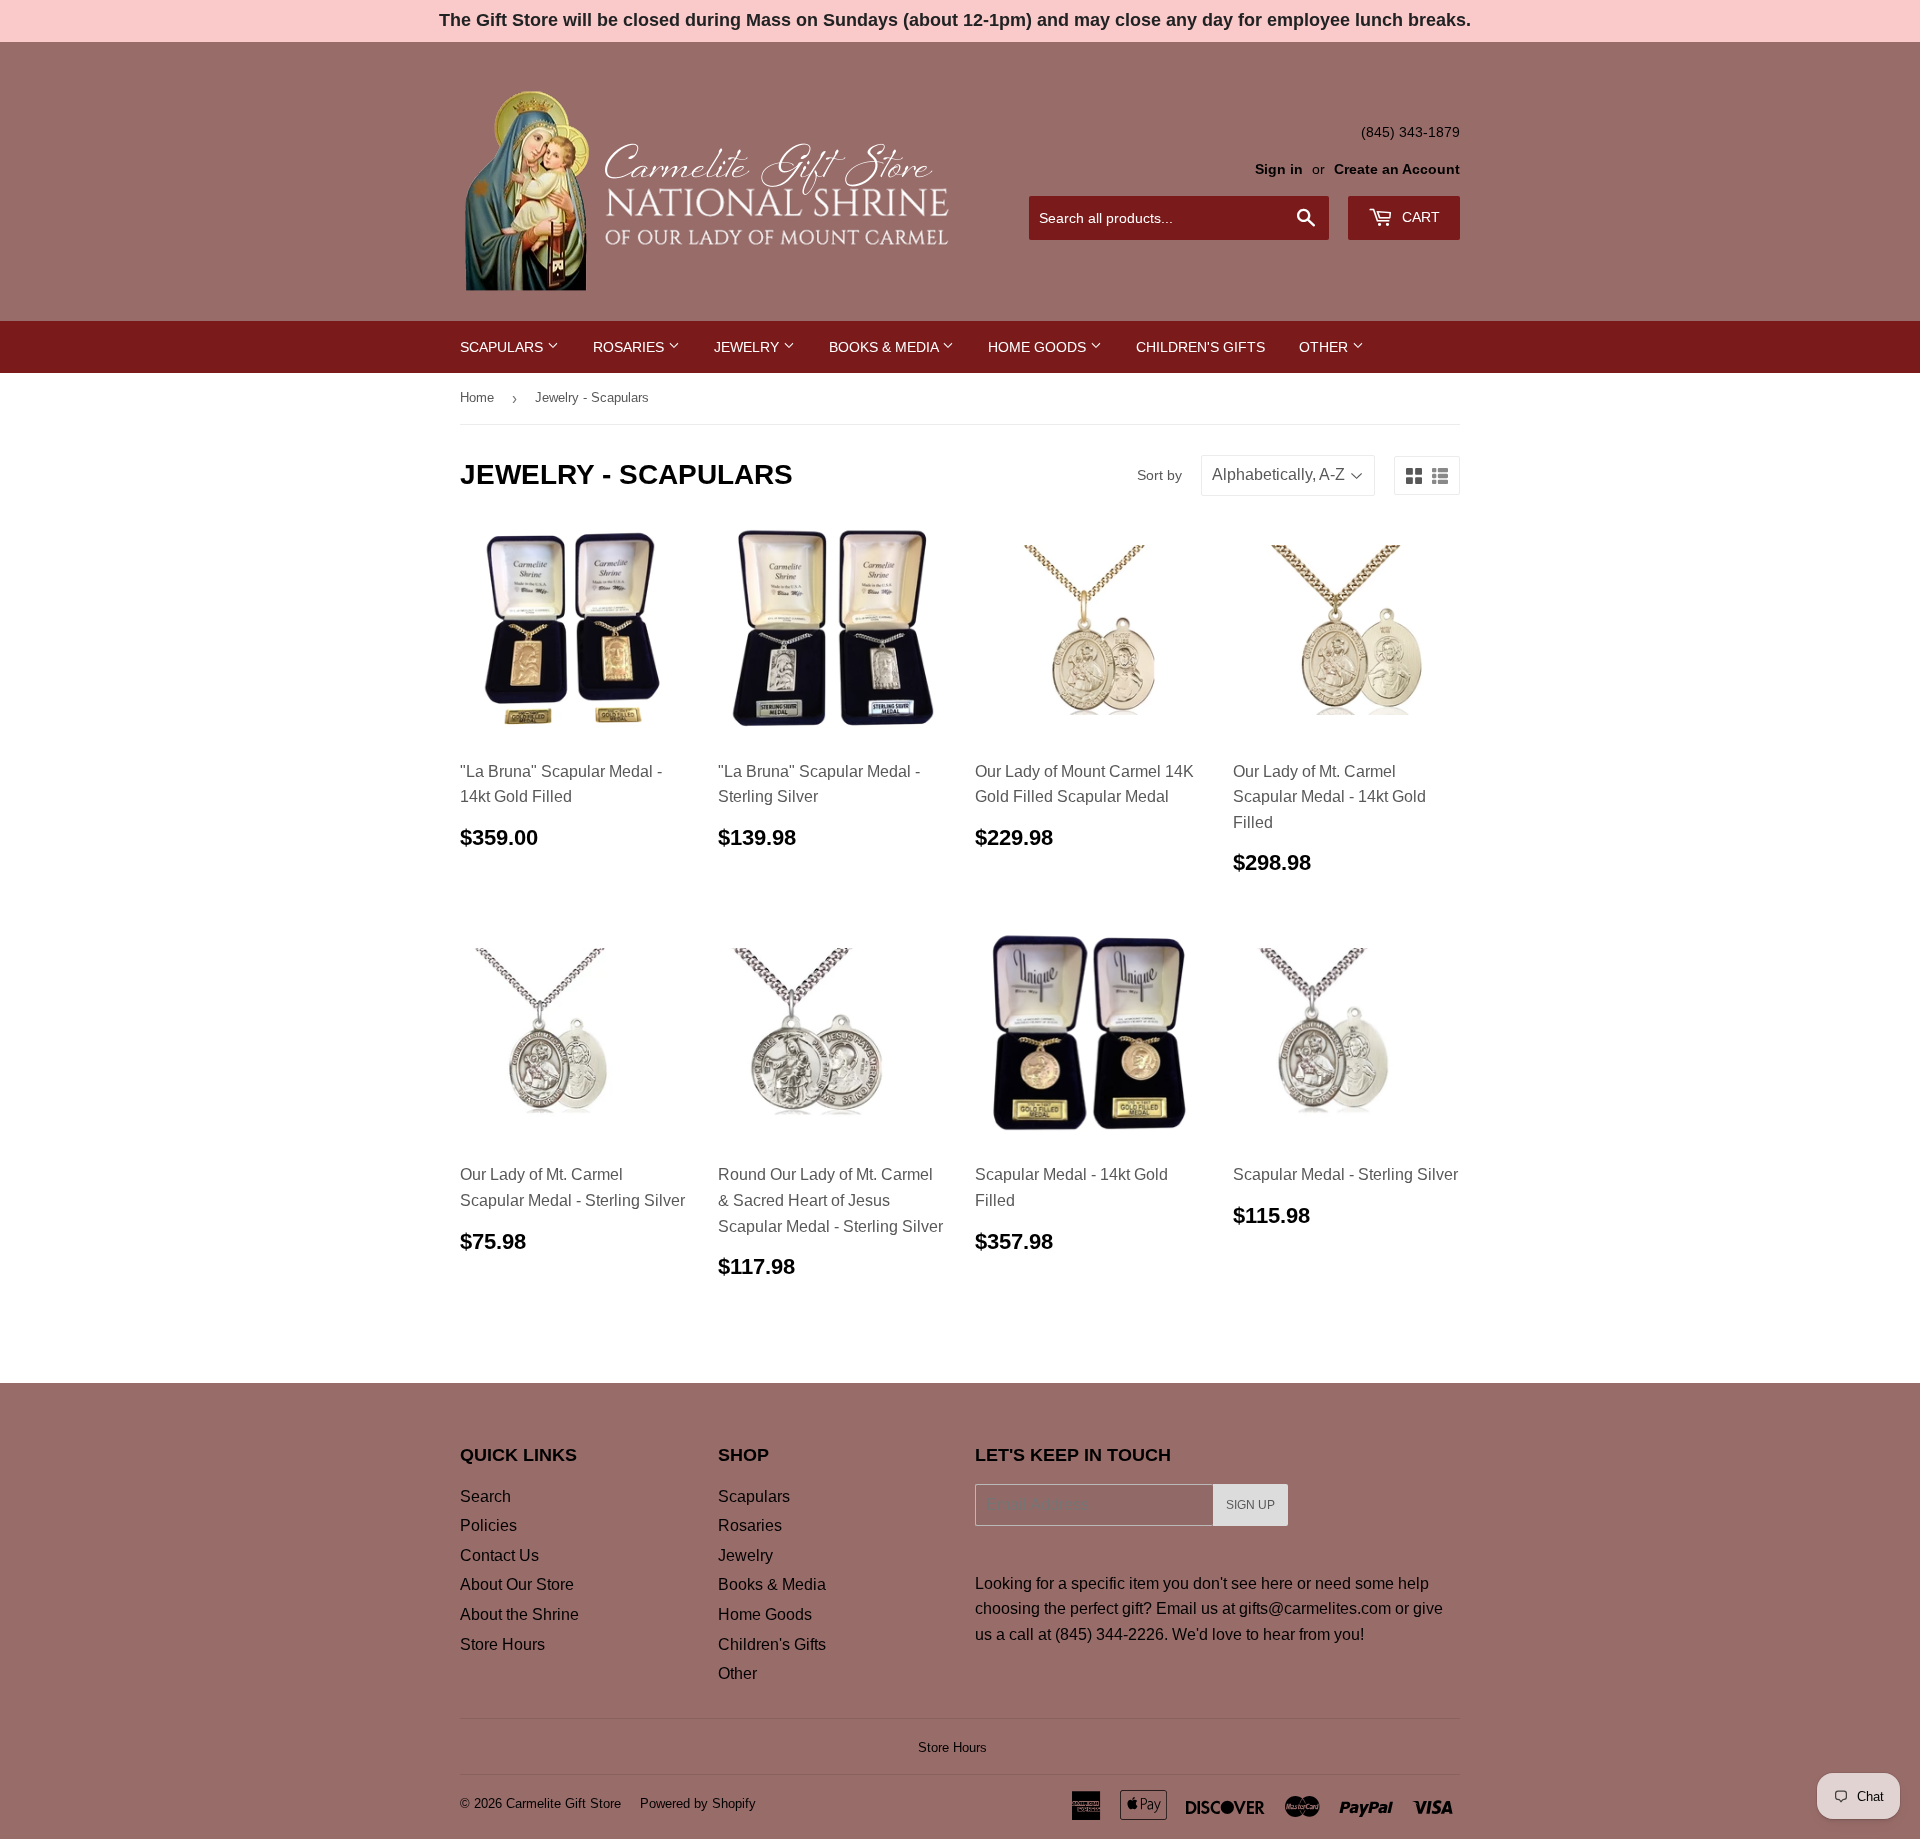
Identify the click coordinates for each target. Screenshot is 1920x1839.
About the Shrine (519, 1614)
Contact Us (499, 1555)
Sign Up (1250, 1505)
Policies (488, 1525)
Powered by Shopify (698, 1803)
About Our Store (517, 1584)
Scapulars (503, 347)
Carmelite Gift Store (563, 1803)
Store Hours (502, 1644)
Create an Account (1397, 169)
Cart (1419, 217)
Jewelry (748, 347)
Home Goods (1039, 347)
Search (485, 1496)
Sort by (1159, 475)
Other (1325, 347)
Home (477, 397)
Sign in (1279, 169)
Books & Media (885, 347)
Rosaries (630, 347)
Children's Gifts (1200, 347)
